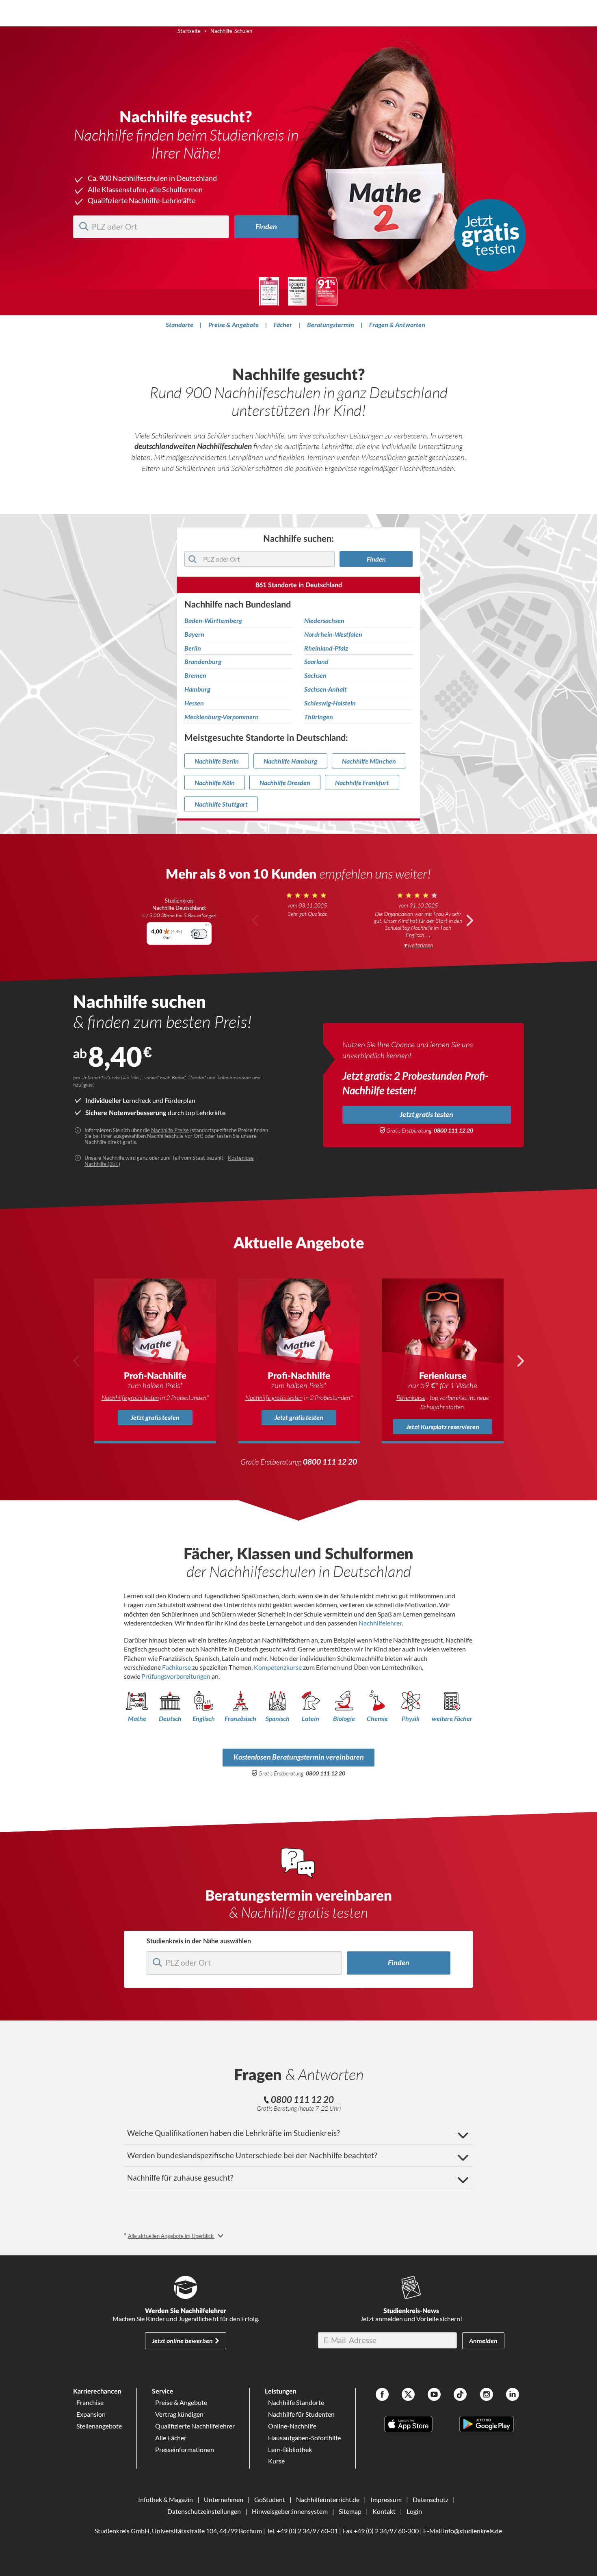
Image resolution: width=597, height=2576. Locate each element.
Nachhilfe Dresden (285, 782)
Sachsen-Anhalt (326, 689)
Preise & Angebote (234, 324)
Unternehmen (224, 2499)
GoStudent (270, 2499)
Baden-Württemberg (213, 621)
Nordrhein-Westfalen (333, 634)
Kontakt (384, 2511)
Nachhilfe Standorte (296, 2402)
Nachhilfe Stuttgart (221, 804)
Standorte (180, 324)
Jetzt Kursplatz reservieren (443, 1427)
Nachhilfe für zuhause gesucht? (180, 2178)
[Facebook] (382, 2395)
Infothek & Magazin (165, 2499)
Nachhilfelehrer (380, 1623)
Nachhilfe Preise (170, 1130)
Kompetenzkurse (278, 1667)
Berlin (193, 648)
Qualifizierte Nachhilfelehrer (195, 2426)
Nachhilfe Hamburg (290, 761)
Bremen (195, 675)
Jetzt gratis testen (426, 1114)
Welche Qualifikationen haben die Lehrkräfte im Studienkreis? (234, 2133)
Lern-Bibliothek (290, 2449)
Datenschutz (430, 2499)
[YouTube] (434, 2395)
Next (469, 920)
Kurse (276, 2461)
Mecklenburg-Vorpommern (222, 717)
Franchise (90, 2402)
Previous (255, 920)
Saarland (316, 662)
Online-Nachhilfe (292, 2426)
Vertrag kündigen (179, 2414)
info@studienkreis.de (473, 2531)
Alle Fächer (171, 2438)
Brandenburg (203, 662)
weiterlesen (420, 945)
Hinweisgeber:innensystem (290, 2511)
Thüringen (319, 717)
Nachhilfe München (369, 761)
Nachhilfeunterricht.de (328, 2499)
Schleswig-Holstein (330, 703)
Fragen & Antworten (397, 324)
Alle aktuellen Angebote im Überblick (171, 2236)
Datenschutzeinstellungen (204, 2511)
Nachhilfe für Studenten (301, 2414)
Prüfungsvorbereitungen (176, 1676)
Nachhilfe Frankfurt (362, 782)
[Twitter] (408, 2395)
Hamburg (197, 689)
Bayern (194, 634)
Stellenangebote (99, 2426)
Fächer (283, 324)
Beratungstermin (331, 324)
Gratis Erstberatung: (430, 1131)
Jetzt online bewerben (182, 2341)
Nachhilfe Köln (215, 782)
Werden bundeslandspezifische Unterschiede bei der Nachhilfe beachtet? (252, 2155)
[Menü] (207, 927)
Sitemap (350, 2511)
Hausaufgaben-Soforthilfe (304, 2438)
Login (414, 2511)
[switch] (199, 934)
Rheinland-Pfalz (326, 648)
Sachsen (315, 675)
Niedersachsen (324, 621)
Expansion (91, 2414)
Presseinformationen (185, 2449)
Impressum (386, 2499)
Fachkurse (177, 1667)
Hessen (194, 703)
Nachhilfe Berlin (217, 761)
